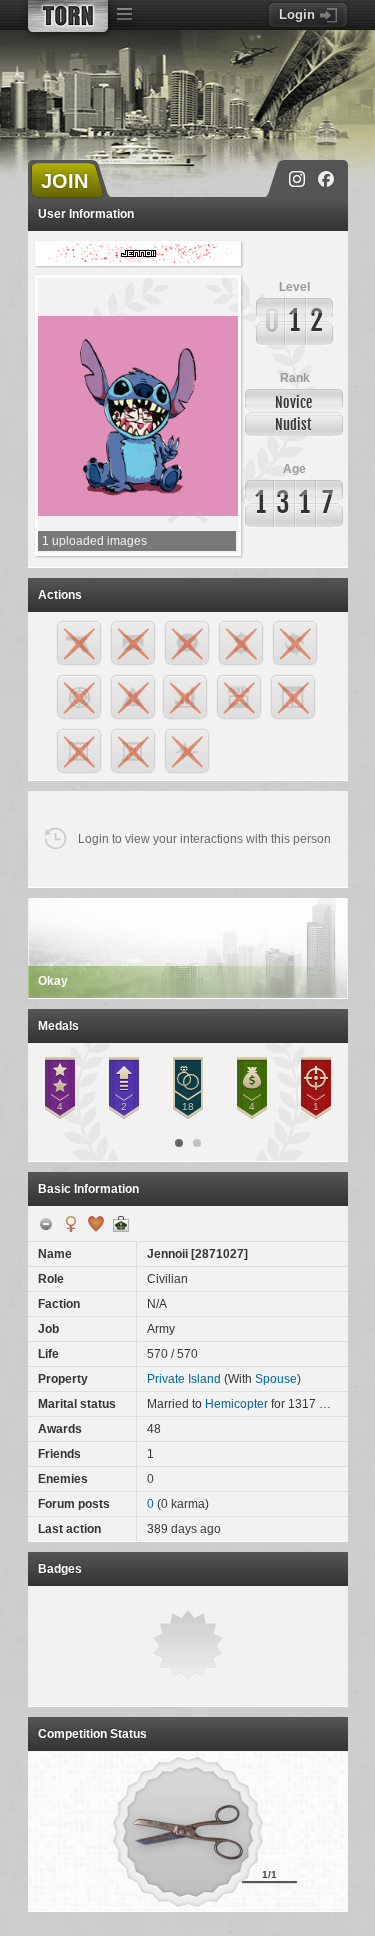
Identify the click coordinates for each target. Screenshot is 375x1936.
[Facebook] (326, 179)
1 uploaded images (94, 541)
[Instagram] (297, 179)
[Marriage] (96, 1224)
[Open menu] (125, 15)
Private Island (184, 1379)
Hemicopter (236, 1404)
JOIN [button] (64, 181)
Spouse (276, 1379)
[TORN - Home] (68, 16)
